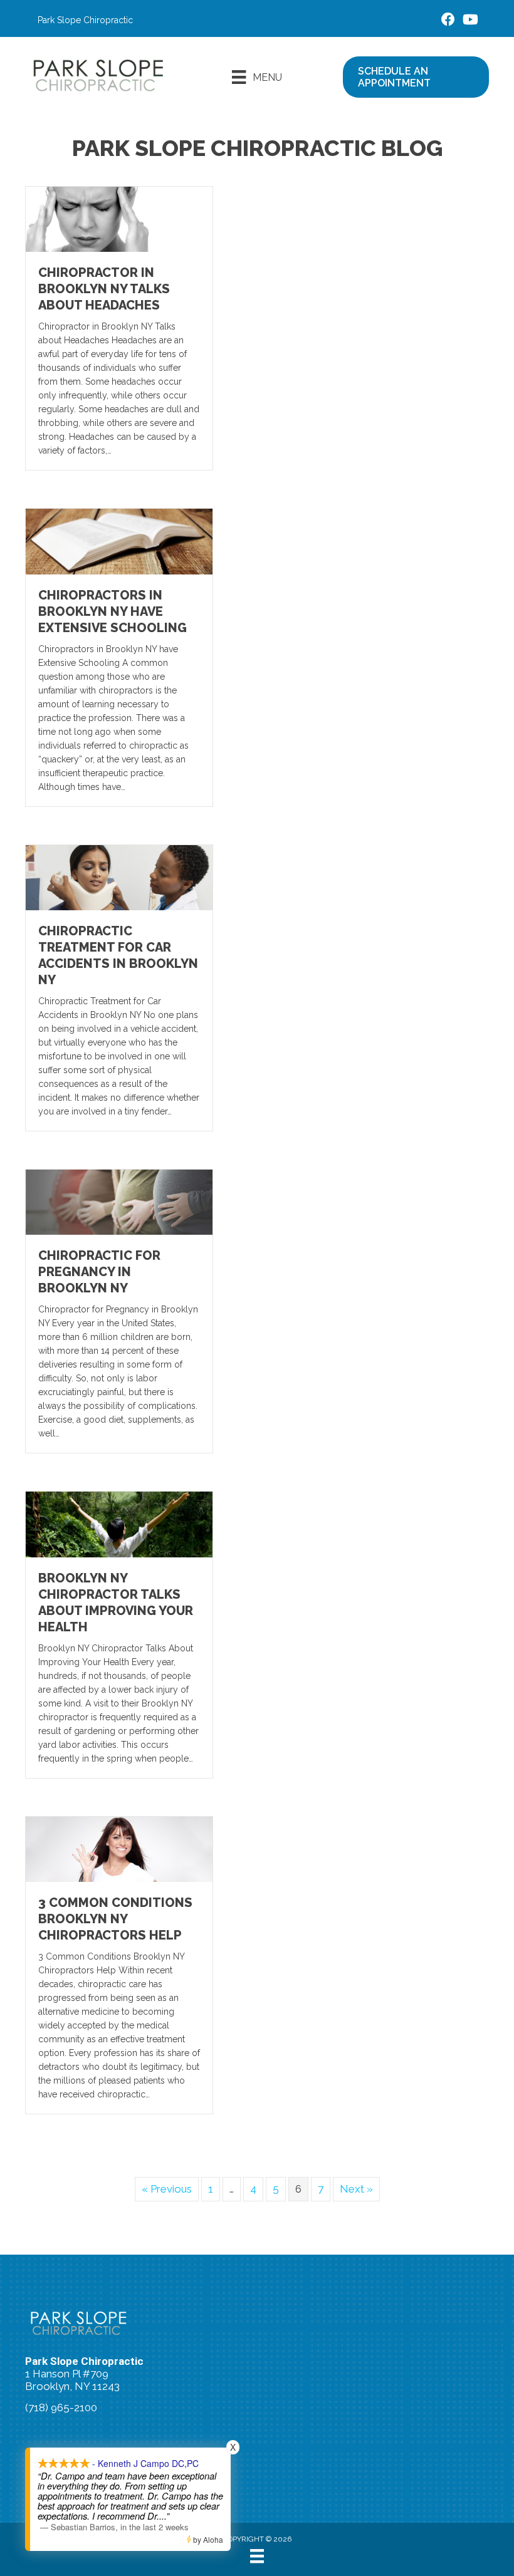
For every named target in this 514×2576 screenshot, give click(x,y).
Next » (356, 2189)
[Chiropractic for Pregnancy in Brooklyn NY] (119, 1202)
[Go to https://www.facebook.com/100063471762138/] (448, 21)
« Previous (167, 2189)
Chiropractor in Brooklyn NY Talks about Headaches (104, 289)
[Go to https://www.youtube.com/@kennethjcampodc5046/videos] (469, 21)
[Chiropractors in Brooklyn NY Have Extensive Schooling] (119, 541)
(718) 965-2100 (61, 2407)
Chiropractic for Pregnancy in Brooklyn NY (99, 1272)
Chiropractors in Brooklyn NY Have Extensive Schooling (113, 611)
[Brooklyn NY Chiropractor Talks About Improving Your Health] (119, 1524)
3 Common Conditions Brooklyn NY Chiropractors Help (115, 1919)
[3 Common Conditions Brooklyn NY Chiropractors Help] (119, 1848)
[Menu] (257, 2556)
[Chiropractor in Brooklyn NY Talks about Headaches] (119, 219)
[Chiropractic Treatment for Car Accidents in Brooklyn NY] (119, 876)
